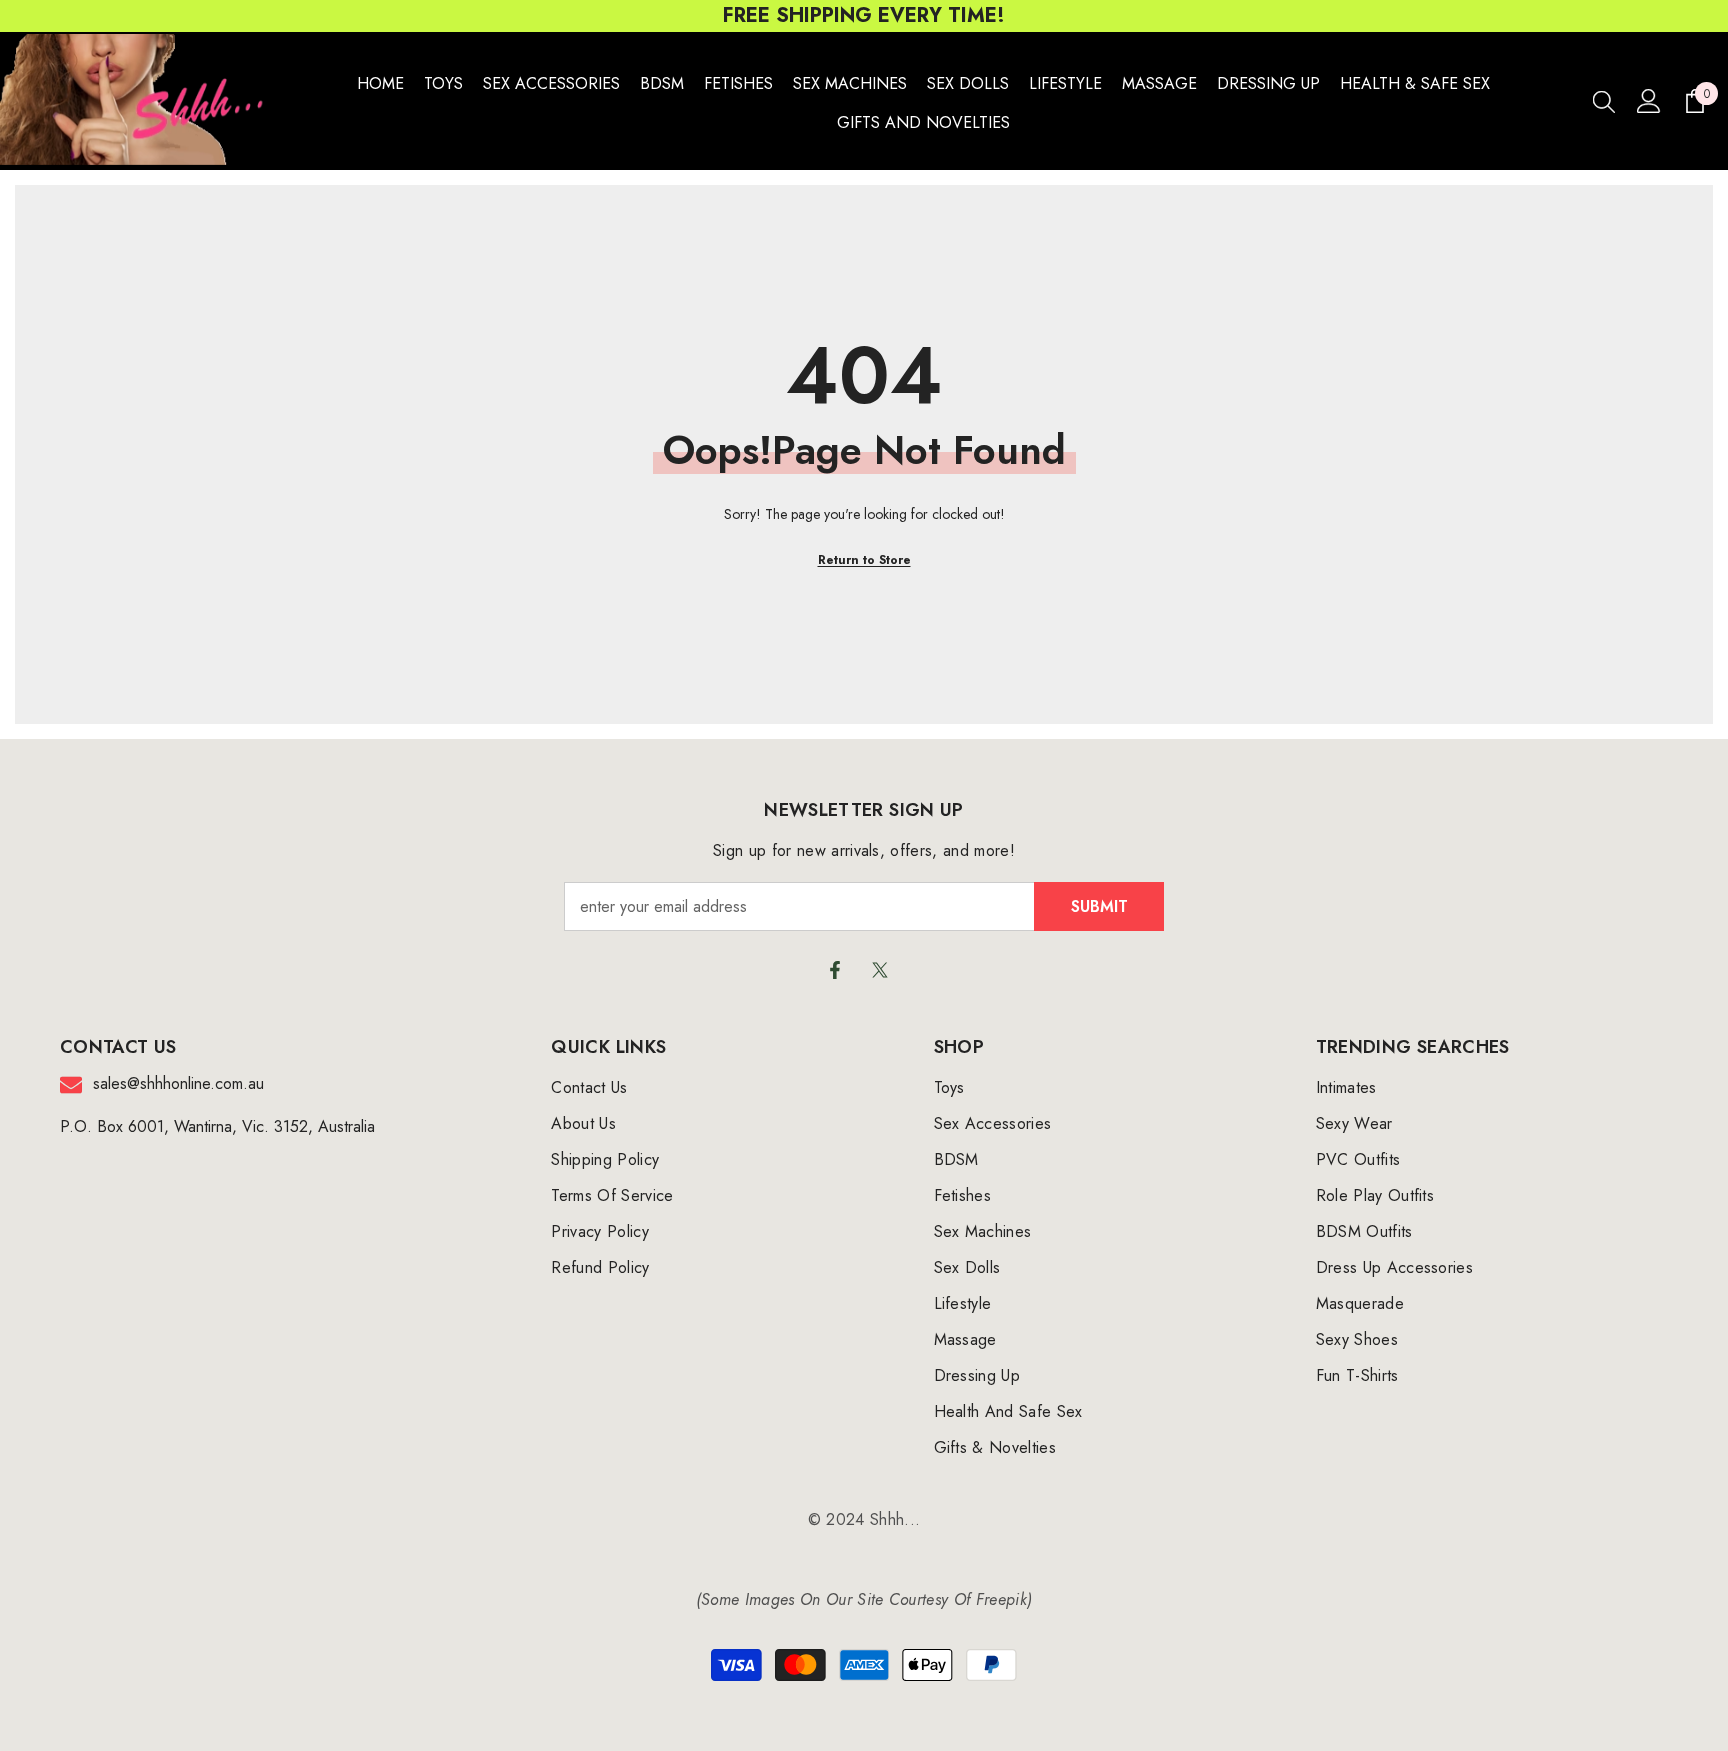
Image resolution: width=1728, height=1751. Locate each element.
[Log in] (1649, 101)
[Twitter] (880, 970)
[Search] (1604, 101)
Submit (1099, 906)
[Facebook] (835, 970)
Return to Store (864, 560)
